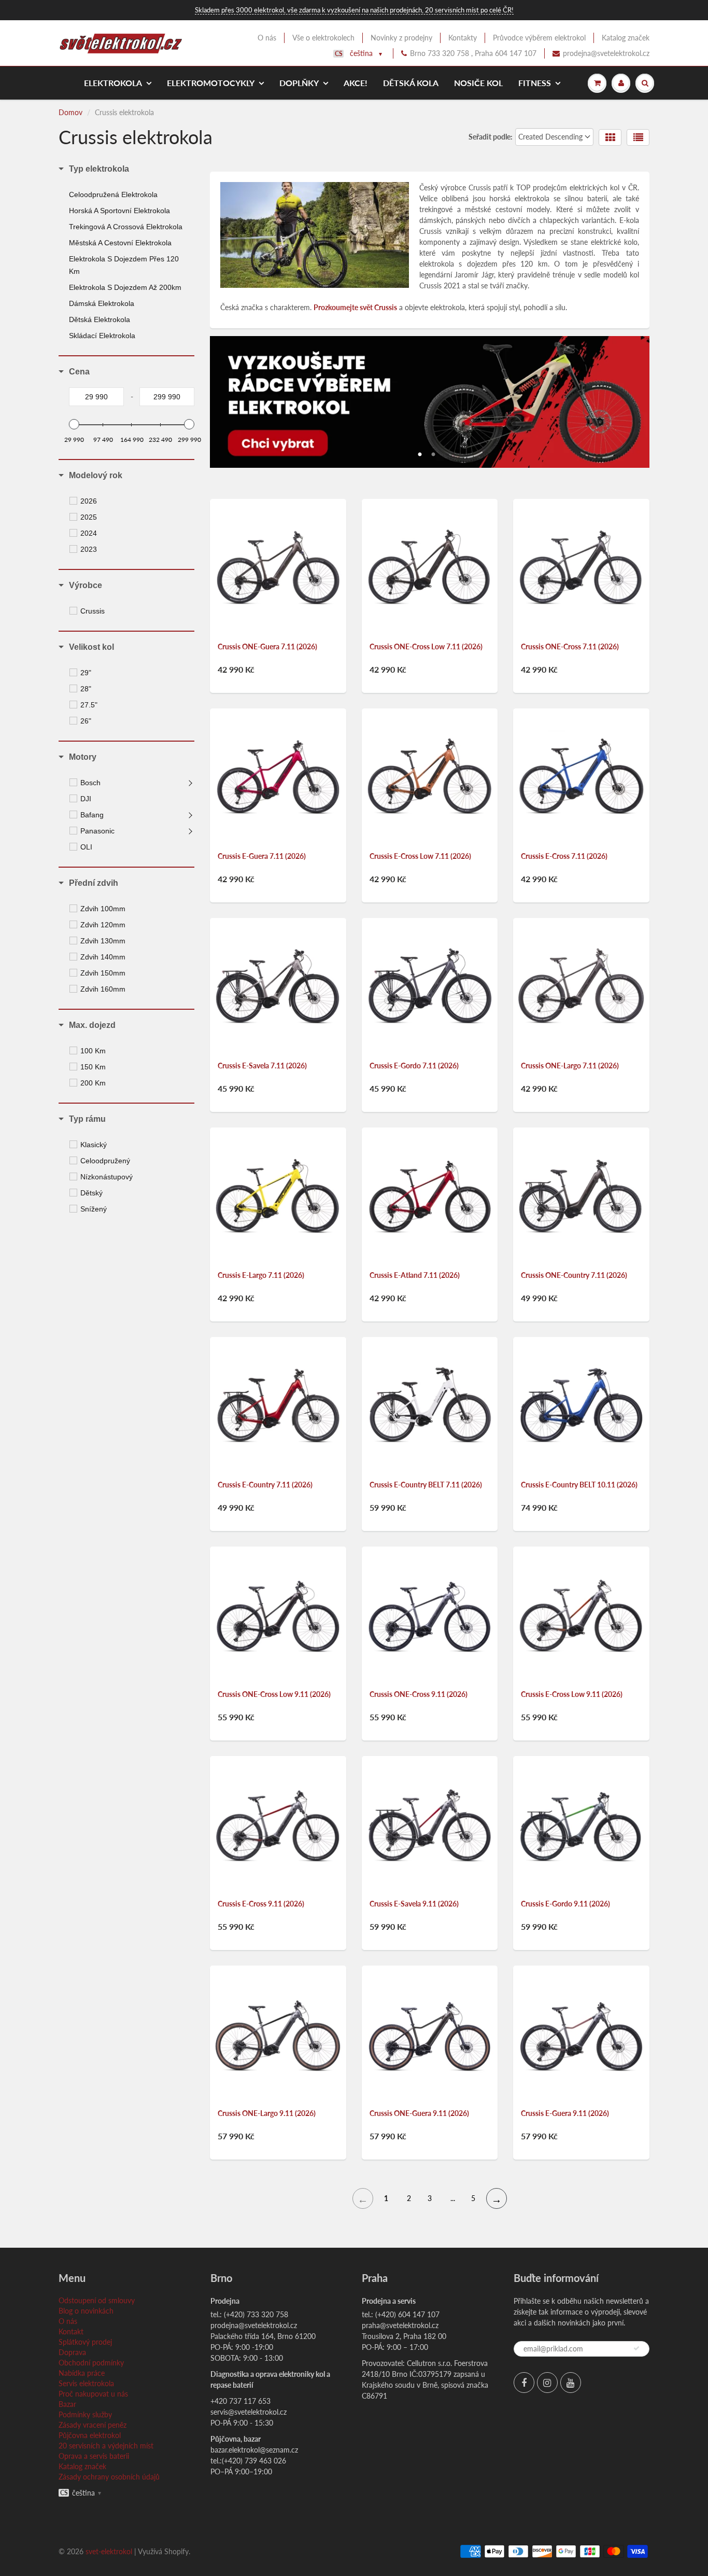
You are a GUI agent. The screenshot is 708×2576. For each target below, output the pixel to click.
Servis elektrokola (86, 2383)
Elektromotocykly (211, 83)
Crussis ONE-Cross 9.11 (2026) (419, 1694)
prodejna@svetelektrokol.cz (606, 53)
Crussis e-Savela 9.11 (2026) (414, 1904)
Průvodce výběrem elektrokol (539, 38)
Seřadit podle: (491, 137)
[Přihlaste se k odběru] (636, 2348)
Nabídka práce (82, 2373)
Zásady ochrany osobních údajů (109, 2477)
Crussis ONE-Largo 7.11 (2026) (570, 1066)
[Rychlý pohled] (235, 472)
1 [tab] (420, 452)
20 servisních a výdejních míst (106, 2446)
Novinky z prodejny (401, 38)
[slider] (74, 424)
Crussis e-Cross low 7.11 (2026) (420, 856)
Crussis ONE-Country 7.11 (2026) (574, 1275)
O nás (267, 38)
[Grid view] (610, 137)
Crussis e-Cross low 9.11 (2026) (572, 1694)
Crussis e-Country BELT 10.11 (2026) (579, 1485)
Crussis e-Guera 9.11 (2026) (565, 2113)
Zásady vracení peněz (93, 2425)
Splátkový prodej (85, 2342)
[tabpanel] (430, 402)
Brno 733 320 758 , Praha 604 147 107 (473, 53)
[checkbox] (133, 501)
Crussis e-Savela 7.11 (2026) (262, 1066)
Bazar (67, 2404)
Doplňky (299, 83)
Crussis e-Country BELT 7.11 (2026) (426, 1485)
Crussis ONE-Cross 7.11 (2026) (570, 646)
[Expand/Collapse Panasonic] (191, 831)
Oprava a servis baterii (94, 2456)
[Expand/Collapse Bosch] (191, 783)
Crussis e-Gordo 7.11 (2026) (414, 1066)
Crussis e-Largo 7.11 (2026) (261, 1275)
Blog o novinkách (86, 2311)
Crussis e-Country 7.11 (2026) (265, 1485)
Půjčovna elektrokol (90, 2435)
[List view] (638, 137)
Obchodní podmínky (91, 2363)
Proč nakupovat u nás (93, 2394)
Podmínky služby (85, 2414)
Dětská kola (411, 83)
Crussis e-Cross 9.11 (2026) (261, 1904)
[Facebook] (524, 2383)
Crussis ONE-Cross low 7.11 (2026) (426, 646)
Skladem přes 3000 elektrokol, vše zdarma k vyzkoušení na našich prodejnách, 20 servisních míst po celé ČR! (354, 10)
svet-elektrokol (109, 2551)
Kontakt (71, 2331)
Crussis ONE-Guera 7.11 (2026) (267, 646)
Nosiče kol (478, 83)
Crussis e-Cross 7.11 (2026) (564, 856)
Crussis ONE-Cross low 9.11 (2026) (274, 1694)
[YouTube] (571, 2383)
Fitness (535, 83)
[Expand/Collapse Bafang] (191, 815)
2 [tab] (433, 452)
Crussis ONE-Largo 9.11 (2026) (267, 2113)
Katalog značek (626, 38)
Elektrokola (113, 83)
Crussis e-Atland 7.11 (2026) (415, 1275)
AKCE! (356, 83)
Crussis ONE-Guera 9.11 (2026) (419, 2113)
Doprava (72, 2352)
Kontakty (463, 38)
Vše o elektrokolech (323, 38)
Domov (70, 112)
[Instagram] (547, 2383)
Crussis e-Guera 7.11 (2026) (262, 856)
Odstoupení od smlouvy (97, 2300)
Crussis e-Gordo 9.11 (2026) (565, 1904)
